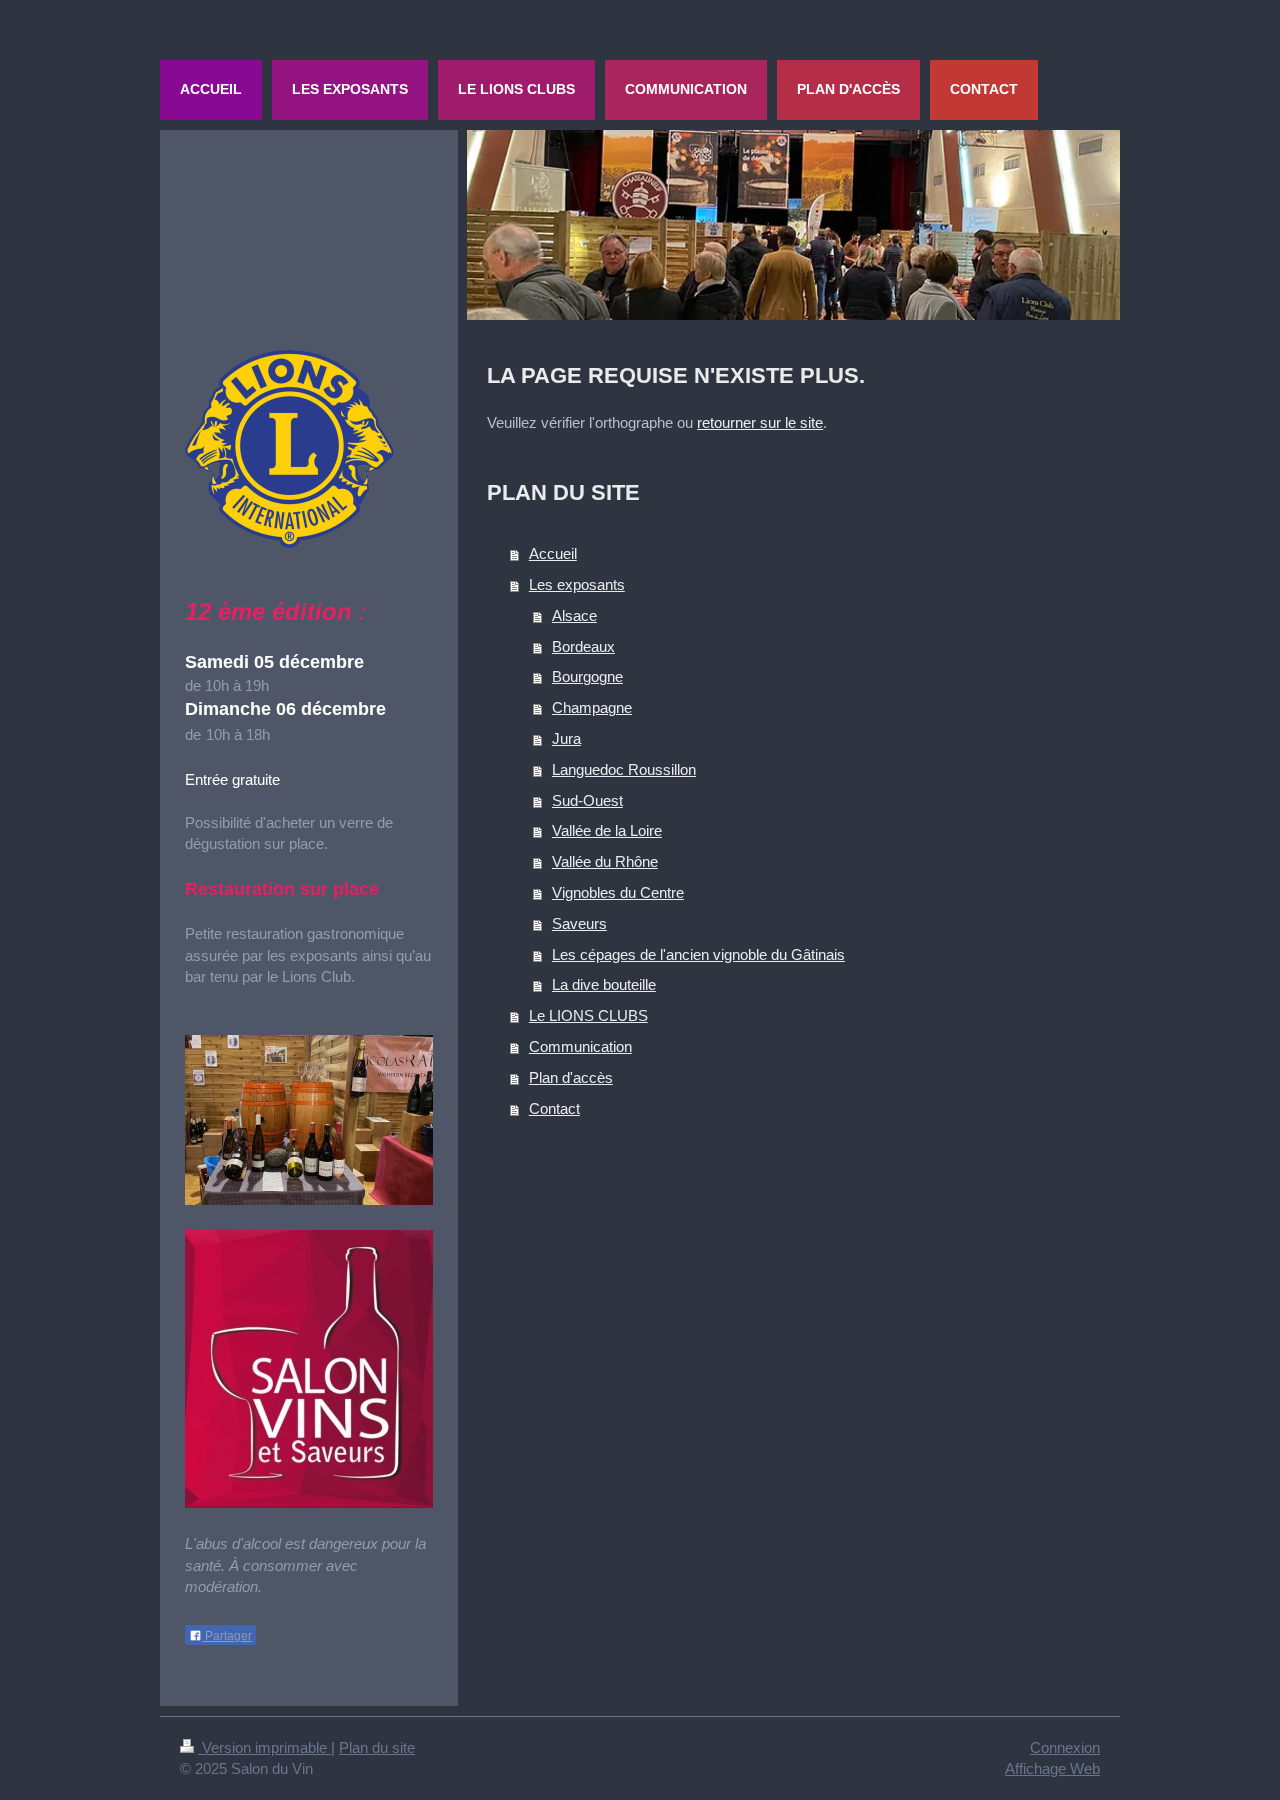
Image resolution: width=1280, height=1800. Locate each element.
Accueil (553, 553)
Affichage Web (1052, 1768)
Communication (580, 1046)
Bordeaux (583, 646)
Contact (554, 1108)
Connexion (1065, 1747)
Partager (227, 1636)
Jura (566, 738)
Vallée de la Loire (607, 830)
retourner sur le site (760, 422)
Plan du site (377, 1747)
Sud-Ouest (587, 800)
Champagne (592, 707)
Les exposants (577, 584)
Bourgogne (587, 676)
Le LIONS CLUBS (588, 1015)
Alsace (574, 615)
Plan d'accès (571, 1077)
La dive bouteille (604, 984)
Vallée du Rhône (605, 861)
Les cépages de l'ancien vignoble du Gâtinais (698, 954)
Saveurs (579, 923)
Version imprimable (264, 1747)
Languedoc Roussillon (624, 769)
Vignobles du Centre (618, 892)
